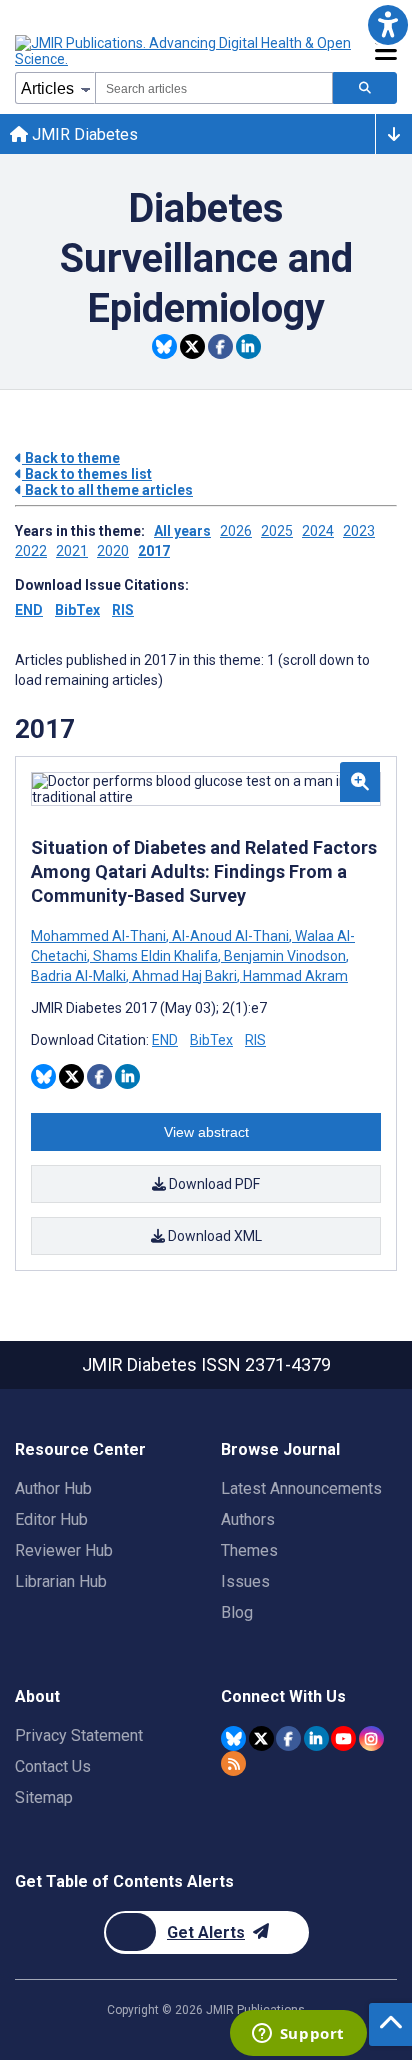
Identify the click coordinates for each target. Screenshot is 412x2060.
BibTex (77, 610)
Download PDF (213, 1184)
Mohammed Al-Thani (100, 936)
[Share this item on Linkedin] (248, 346)
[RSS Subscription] (233, 1763)
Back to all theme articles (107, 490)
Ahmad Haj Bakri (184, 976)
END (29, 610)
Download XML (213, 1236)
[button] (387, 24)
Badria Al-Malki (80, 976)
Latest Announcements (301, 1488)
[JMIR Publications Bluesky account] (233, 1738)
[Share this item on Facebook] (220, 346)
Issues (245, 1581)
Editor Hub (51, 1519)
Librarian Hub (61, 1581)
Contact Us (53, 1766)
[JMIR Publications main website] (185, 51)
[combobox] (214, 88)
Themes (249, 1550)
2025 (277, 531)
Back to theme (71, 458)
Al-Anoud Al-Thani (230, 936)
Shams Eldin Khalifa (155, 956)
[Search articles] (365, 88)
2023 (359, 531)
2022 (31, 551)
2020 (113, 551)
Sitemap (44, 1797)
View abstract (206, 1132)
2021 (72, 551)
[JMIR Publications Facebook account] (288, 1738)
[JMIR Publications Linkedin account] (316, 1738)
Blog (237, 1612)
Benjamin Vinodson (285, 956)
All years (182, 531)
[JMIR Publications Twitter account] (261, 1738)
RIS (123, 610)
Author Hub (53, 1488)
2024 (318, 531)
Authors (248, 1519)
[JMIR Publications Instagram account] (371, 1738)
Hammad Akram (294, 976)
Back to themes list (87, 474)
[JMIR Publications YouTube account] (343, 1738)
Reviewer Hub (64, 1550)
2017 (154, 551)
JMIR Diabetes (83, 134)
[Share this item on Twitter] (192, 346)
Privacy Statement (79, 1735)
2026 (236, 531)
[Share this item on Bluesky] (164, 346)
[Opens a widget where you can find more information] (298, 2035)
